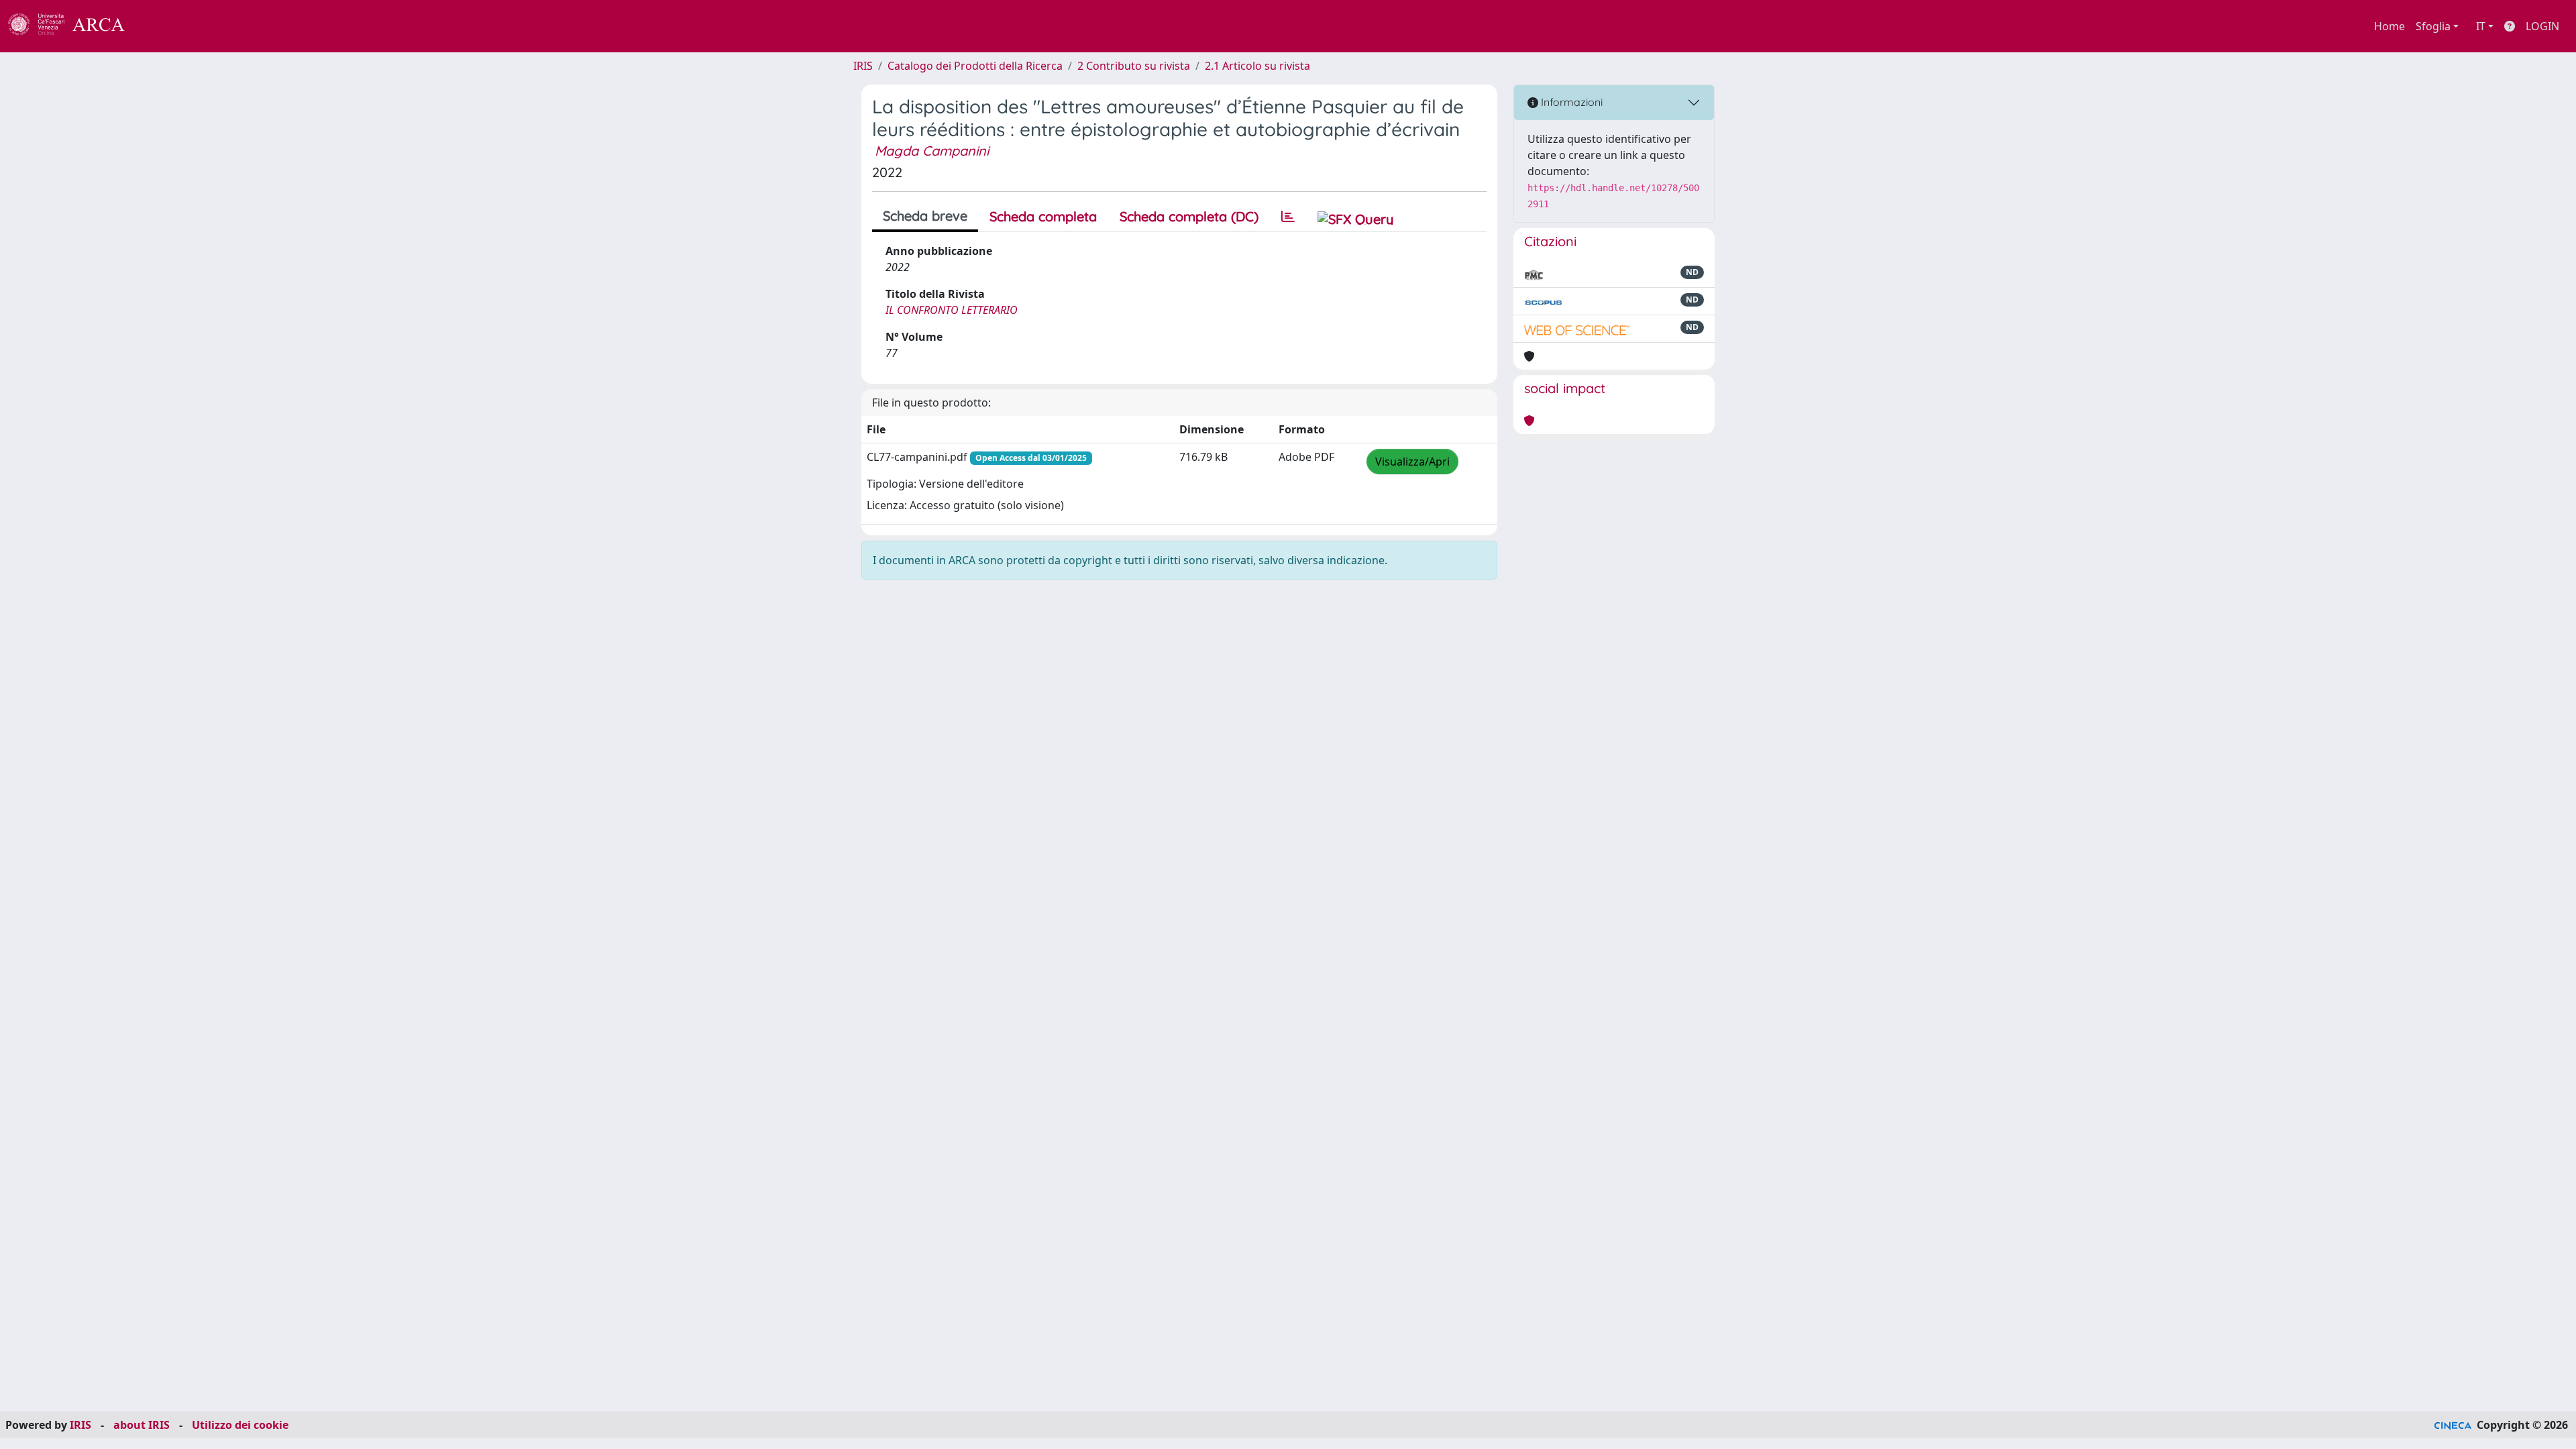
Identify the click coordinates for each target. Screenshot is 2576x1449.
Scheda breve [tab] (925, 216)
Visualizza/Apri (1412, 462)
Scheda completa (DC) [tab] (1189, 216)
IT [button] (2481, 26)
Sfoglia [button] (2433, 26)
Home (2390, 26)
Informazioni (1570, 102)
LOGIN (2542, 26)
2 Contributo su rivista (1134, 66)
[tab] (1288, 217)
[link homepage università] (161, 26)
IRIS (863, 66)
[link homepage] (74, 26)
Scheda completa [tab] (1043, 216)
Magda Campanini (932, 151)
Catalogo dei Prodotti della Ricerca (975, 66)
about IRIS (142, 1425)
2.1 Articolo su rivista (1257, 66)
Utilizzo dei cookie (240, 1425)
